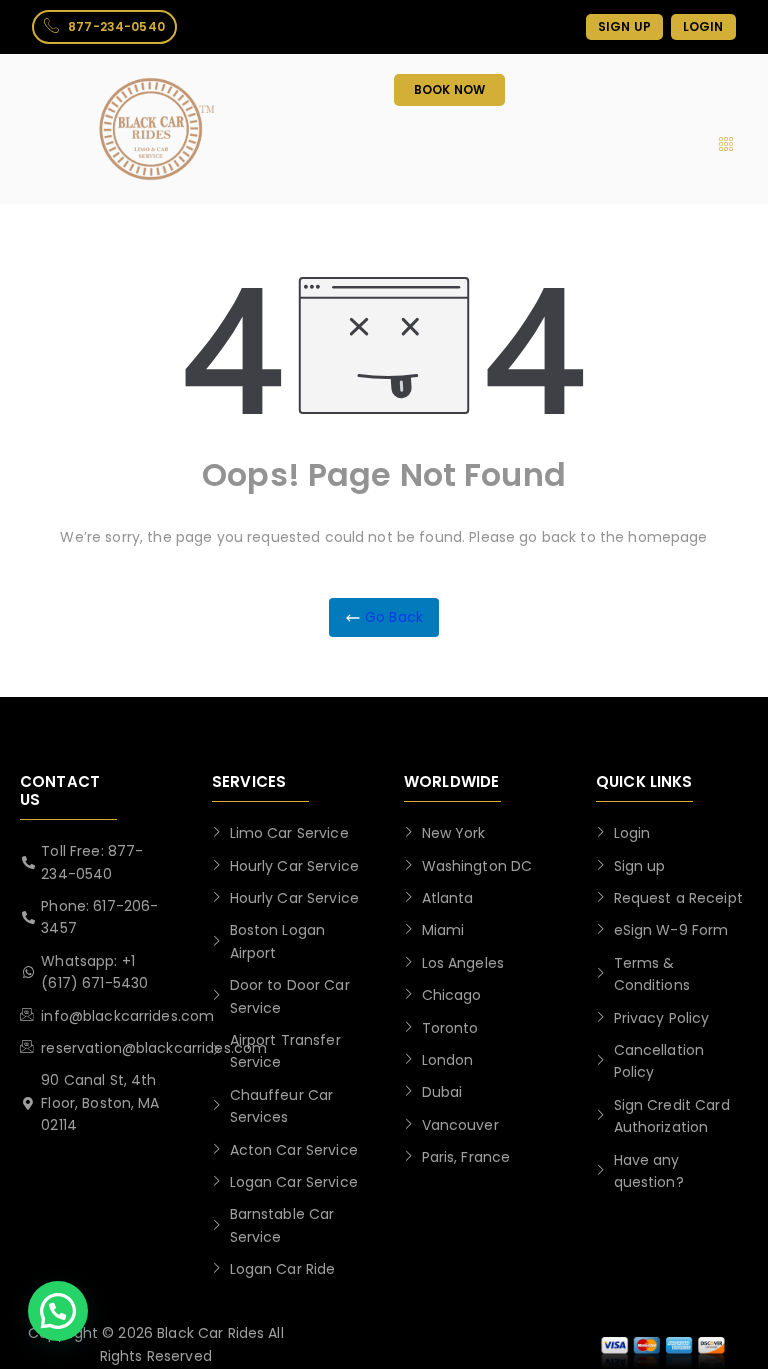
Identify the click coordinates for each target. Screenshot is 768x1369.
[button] (58, 1311)
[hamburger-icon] (725, 145)
